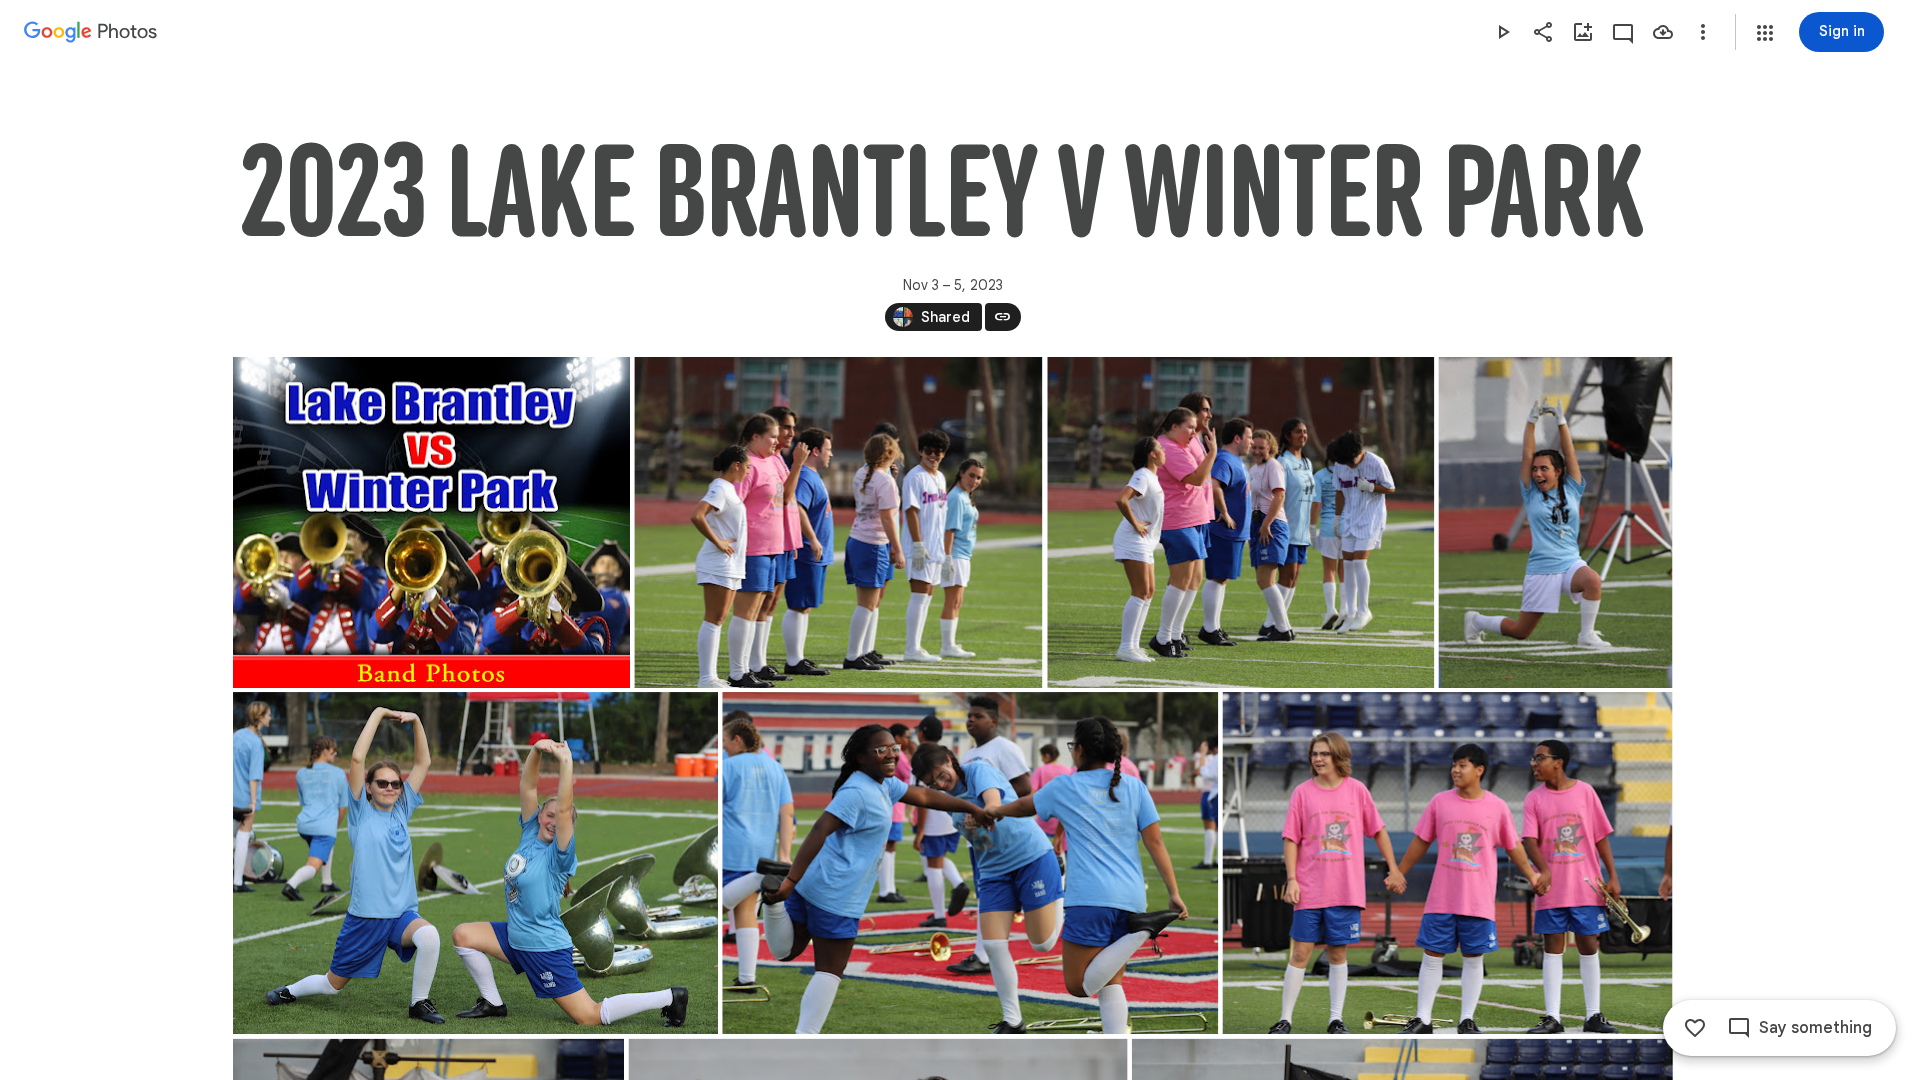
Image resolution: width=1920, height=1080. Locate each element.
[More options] (1703, 32)
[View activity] (1623, 32)
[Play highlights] (1503, 32)
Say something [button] (1815, 1028)
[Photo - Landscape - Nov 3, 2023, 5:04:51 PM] (1240, 522)
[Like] (1695, 1028)
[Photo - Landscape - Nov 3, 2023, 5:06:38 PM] (1447, 863)
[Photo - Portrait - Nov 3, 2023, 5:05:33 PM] (1555, 522)
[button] (1765, 33)
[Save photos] (1663, 32)
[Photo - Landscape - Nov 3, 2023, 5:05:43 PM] (475, 863)
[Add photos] (1583, 32)
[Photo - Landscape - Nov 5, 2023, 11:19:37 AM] (431, 522)
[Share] (1543, 32)
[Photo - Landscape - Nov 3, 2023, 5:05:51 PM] (970, 863)
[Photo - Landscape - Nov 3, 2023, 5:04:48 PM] (838, 522)
